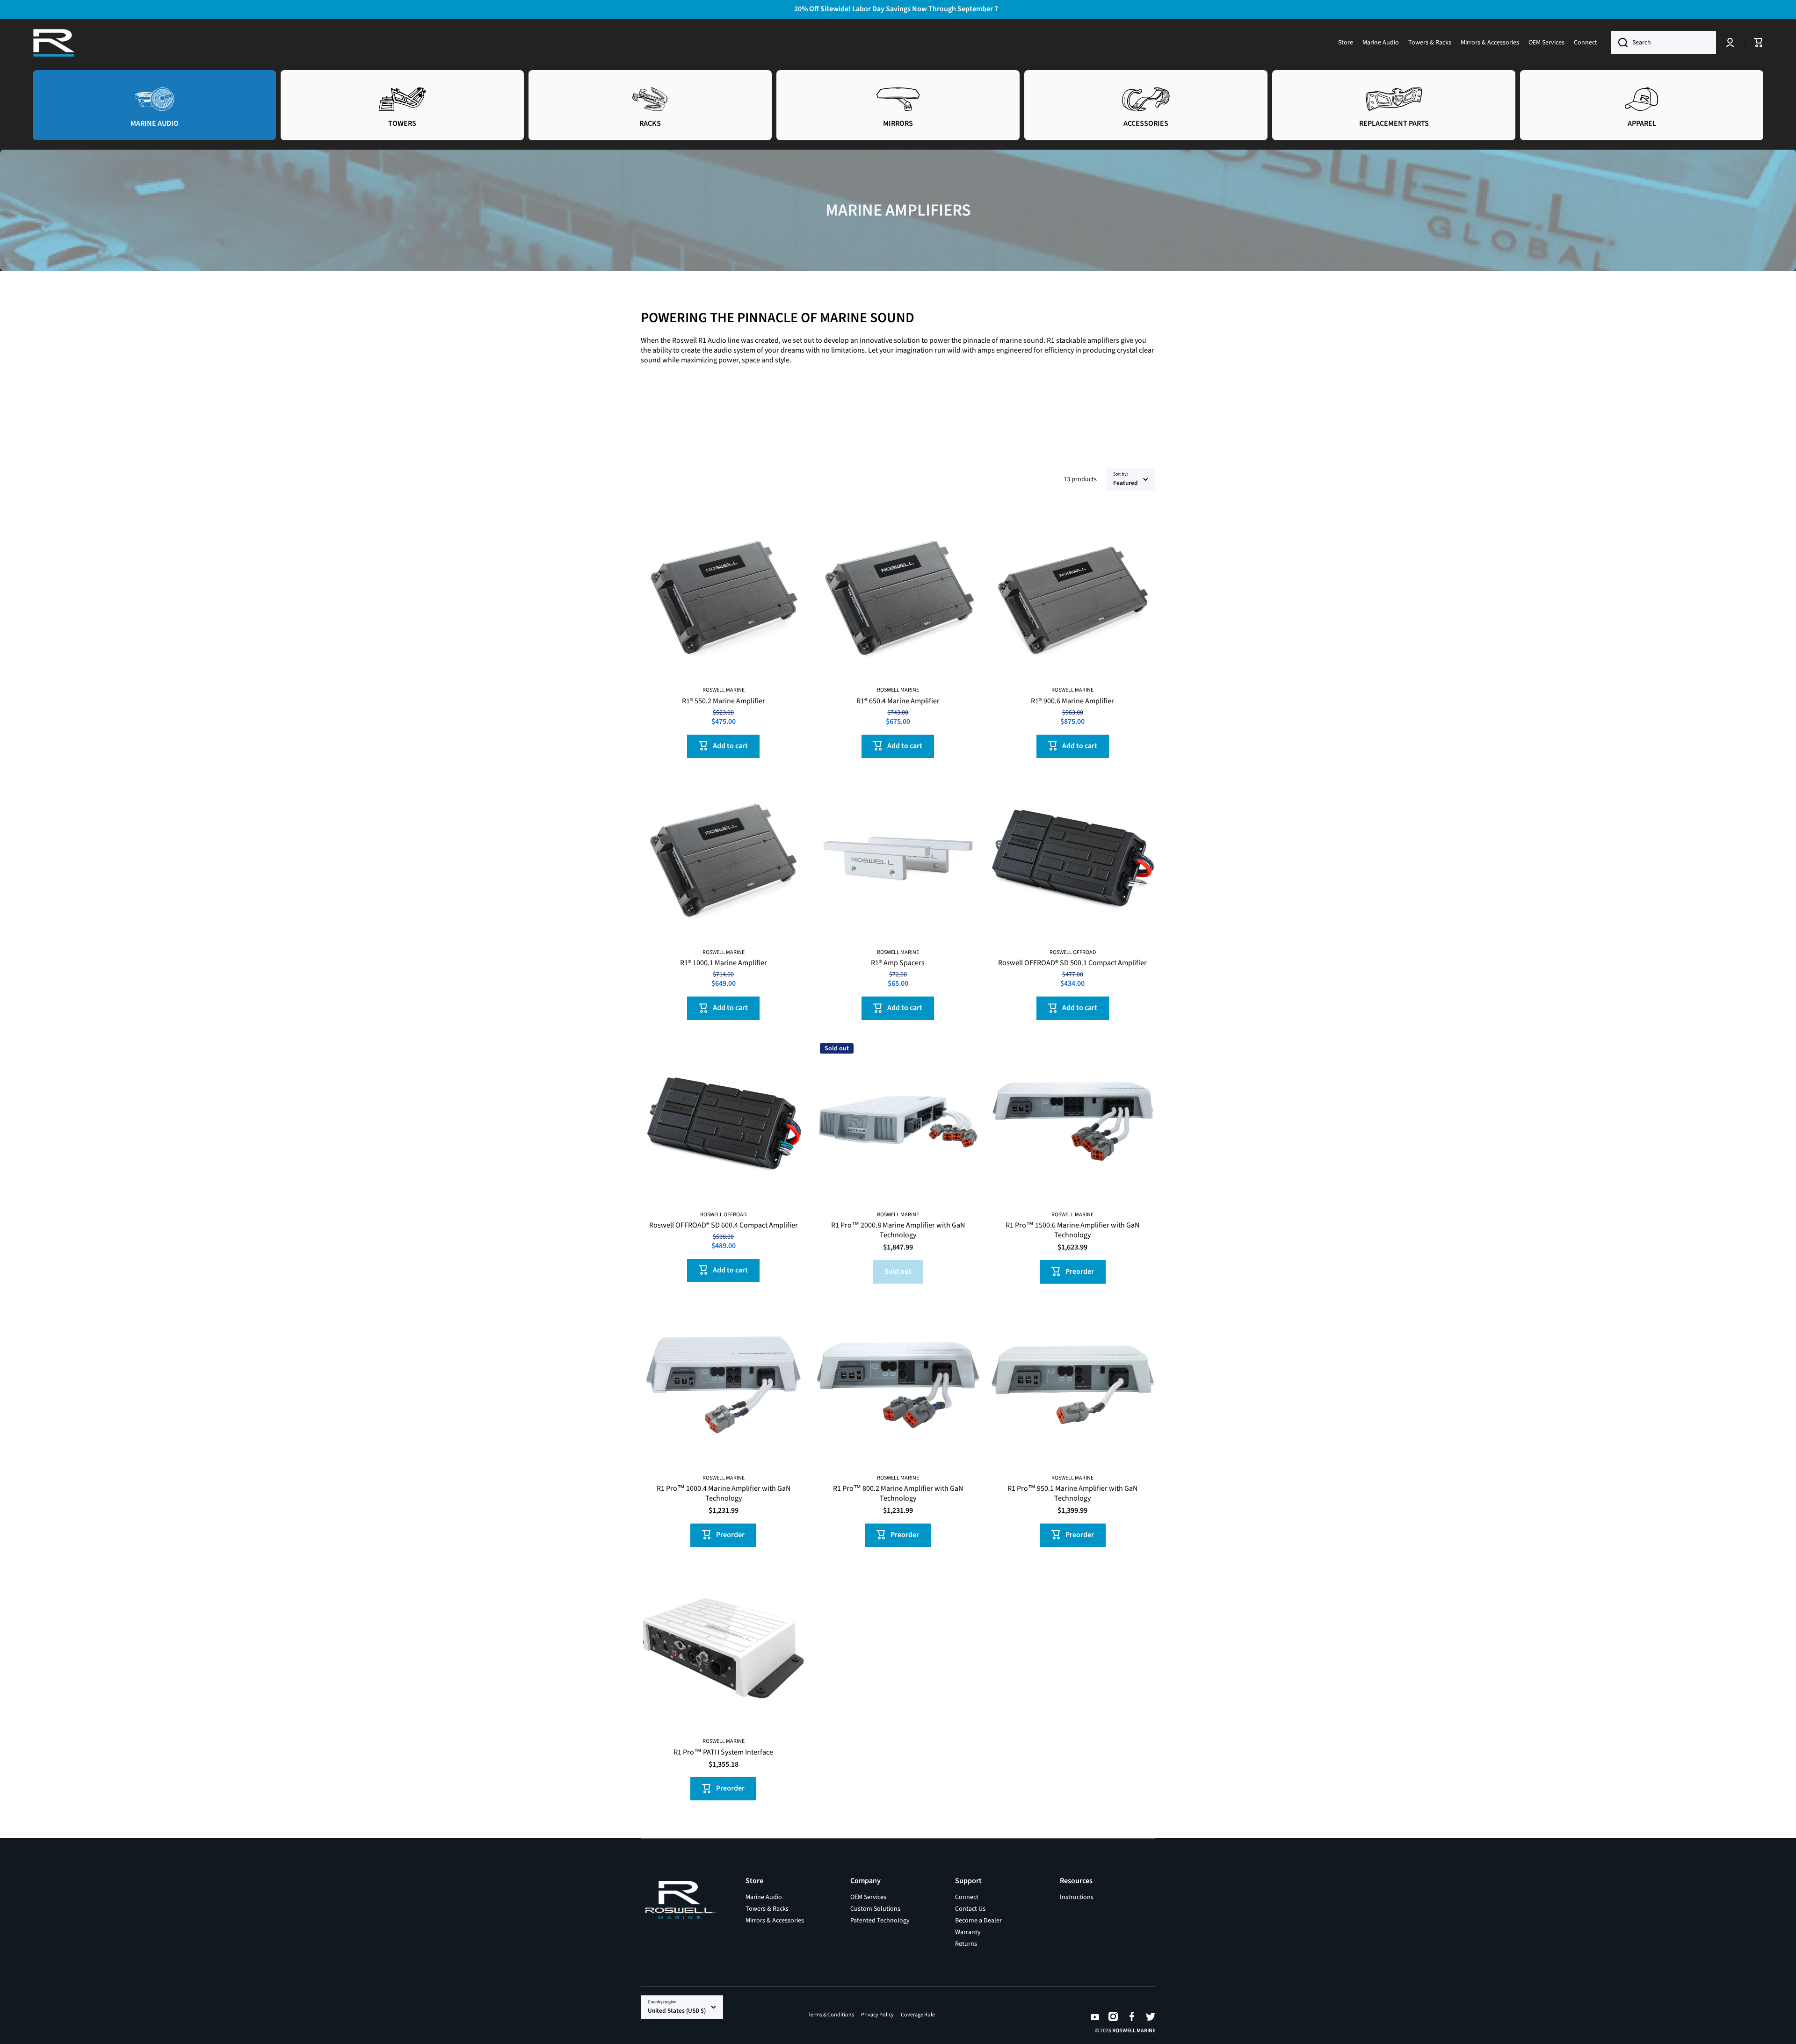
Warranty (968, 1932)
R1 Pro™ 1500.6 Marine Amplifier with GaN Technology (1072, 1230)
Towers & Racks (767, 1909)
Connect (967, 1897)
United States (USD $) (677, 2011)
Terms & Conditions (831, 2015)
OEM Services (868, 1897)
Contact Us (970, 1909)
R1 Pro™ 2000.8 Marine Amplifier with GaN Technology (898, 1230)
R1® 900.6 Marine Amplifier (1072, 701)
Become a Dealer (978, 1920)
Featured (1126, 483)
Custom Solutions (875, 1909)
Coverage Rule (918, 2015)
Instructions (1077, 1897)
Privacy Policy (877, 2015)
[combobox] (1664, 43)
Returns (966, 1944)
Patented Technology (880, 1920)
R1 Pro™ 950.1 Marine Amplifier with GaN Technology (1072, 1494)
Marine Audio (764, 1897)
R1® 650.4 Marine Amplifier (898, 701)
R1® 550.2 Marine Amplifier (724, 701)
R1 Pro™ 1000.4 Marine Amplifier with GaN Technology (724, 1494)
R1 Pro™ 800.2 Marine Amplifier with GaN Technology (898, 1494)
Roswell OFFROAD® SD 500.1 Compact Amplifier (1072, 963)
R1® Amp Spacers (898, 963)
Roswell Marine (1134, 2031)
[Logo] (54, 43)
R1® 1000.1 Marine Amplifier (724, 963)
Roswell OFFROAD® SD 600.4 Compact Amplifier (724, 1225)
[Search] (1619, 43)
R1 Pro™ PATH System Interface (723, 1752)
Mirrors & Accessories (775, 1920)
